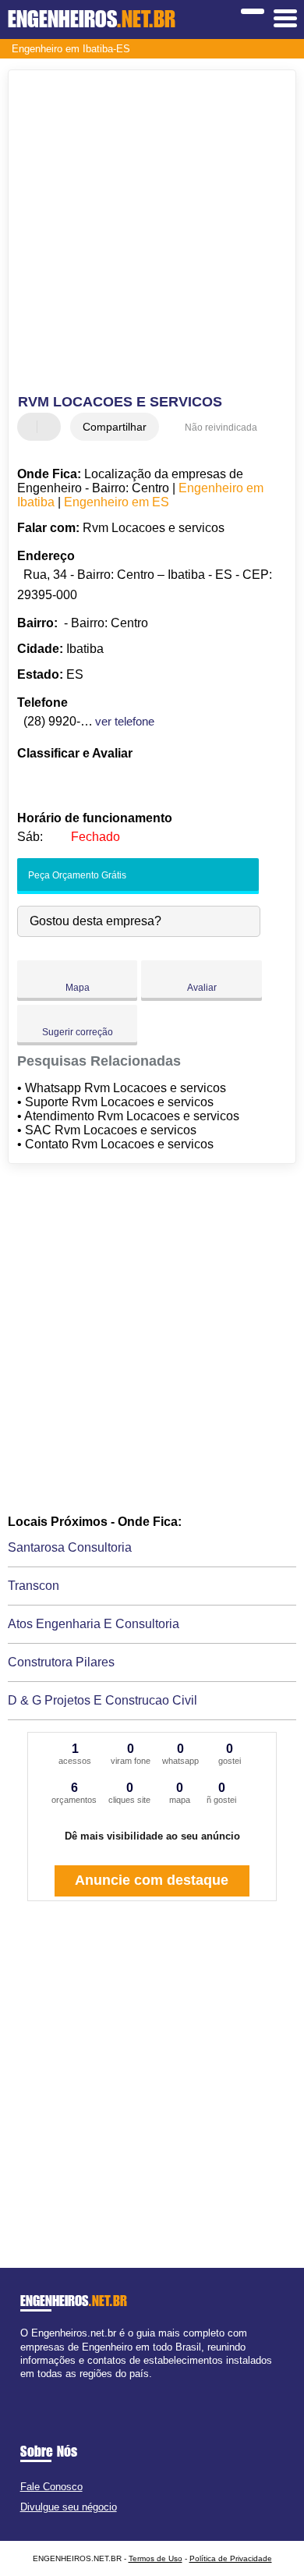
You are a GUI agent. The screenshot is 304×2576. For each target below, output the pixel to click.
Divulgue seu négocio (69, 2507)
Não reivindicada (221, 428)
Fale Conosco (51, 2487)
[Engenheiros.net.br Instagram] (38, 2387)
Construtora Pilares (61, 1662)
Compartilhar (115, 427)
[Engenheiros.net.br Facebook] (24, 2387)
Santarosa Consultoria (70, 1547)
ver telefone (125, 721)
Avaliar (202, 988)
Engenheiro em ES (117, 502)
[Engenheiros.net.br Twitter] (31, 2387)
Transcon (34, 1586)
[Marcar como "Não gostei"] (51, 427)
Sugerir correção (78, 1032)
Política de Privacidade (231, 2558)
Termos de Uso (156, 2558)
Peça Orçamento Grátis (76, 875)
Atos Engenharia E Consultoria (94, 1624)
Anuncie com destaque (152, 1880)
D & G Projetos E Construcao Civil (103, 1700)
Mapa (78, 988)
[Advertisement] (152, 234)
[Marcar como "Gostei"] (31, 427)
